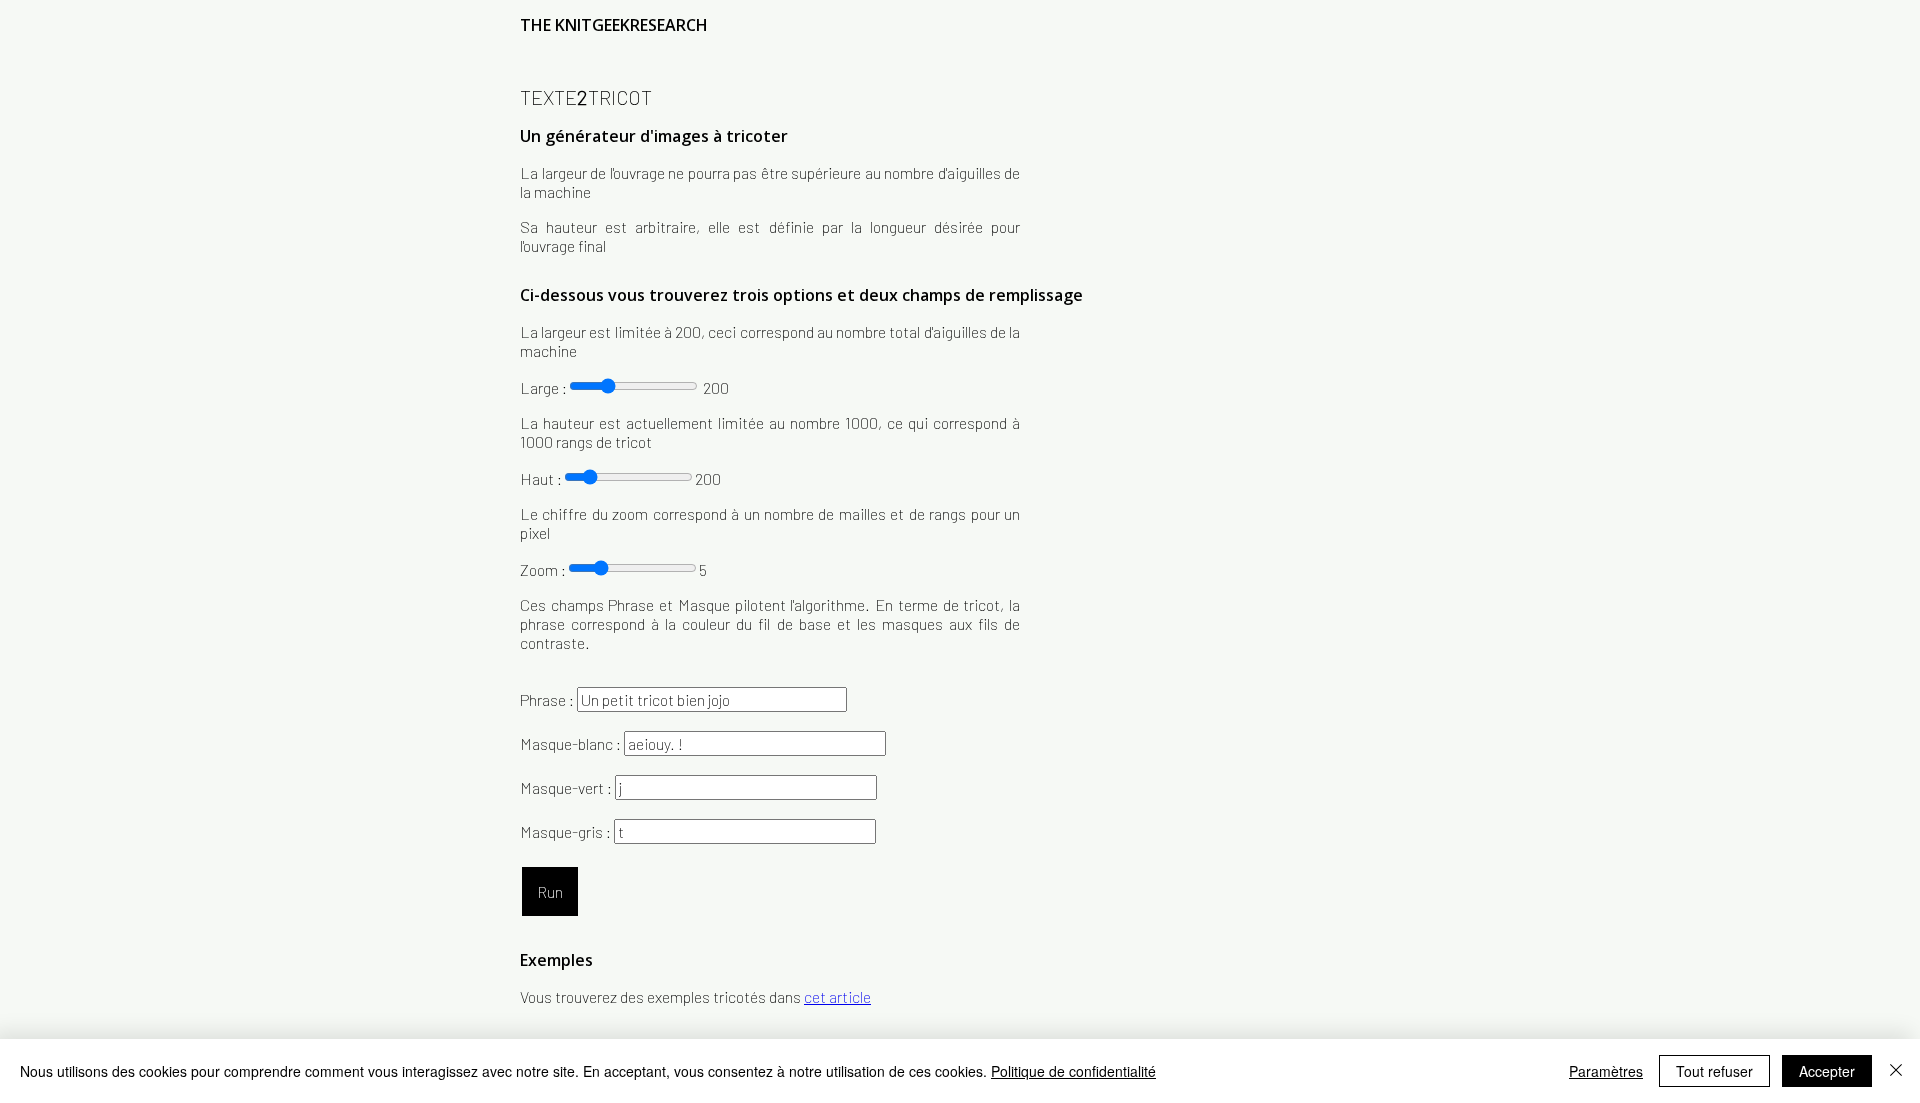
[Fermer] (1896, 1071)
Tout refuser (1714, 1071)
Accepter (1827, 1071)
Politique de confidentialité (1073, 1071)
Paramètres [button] (1606, 1071)
